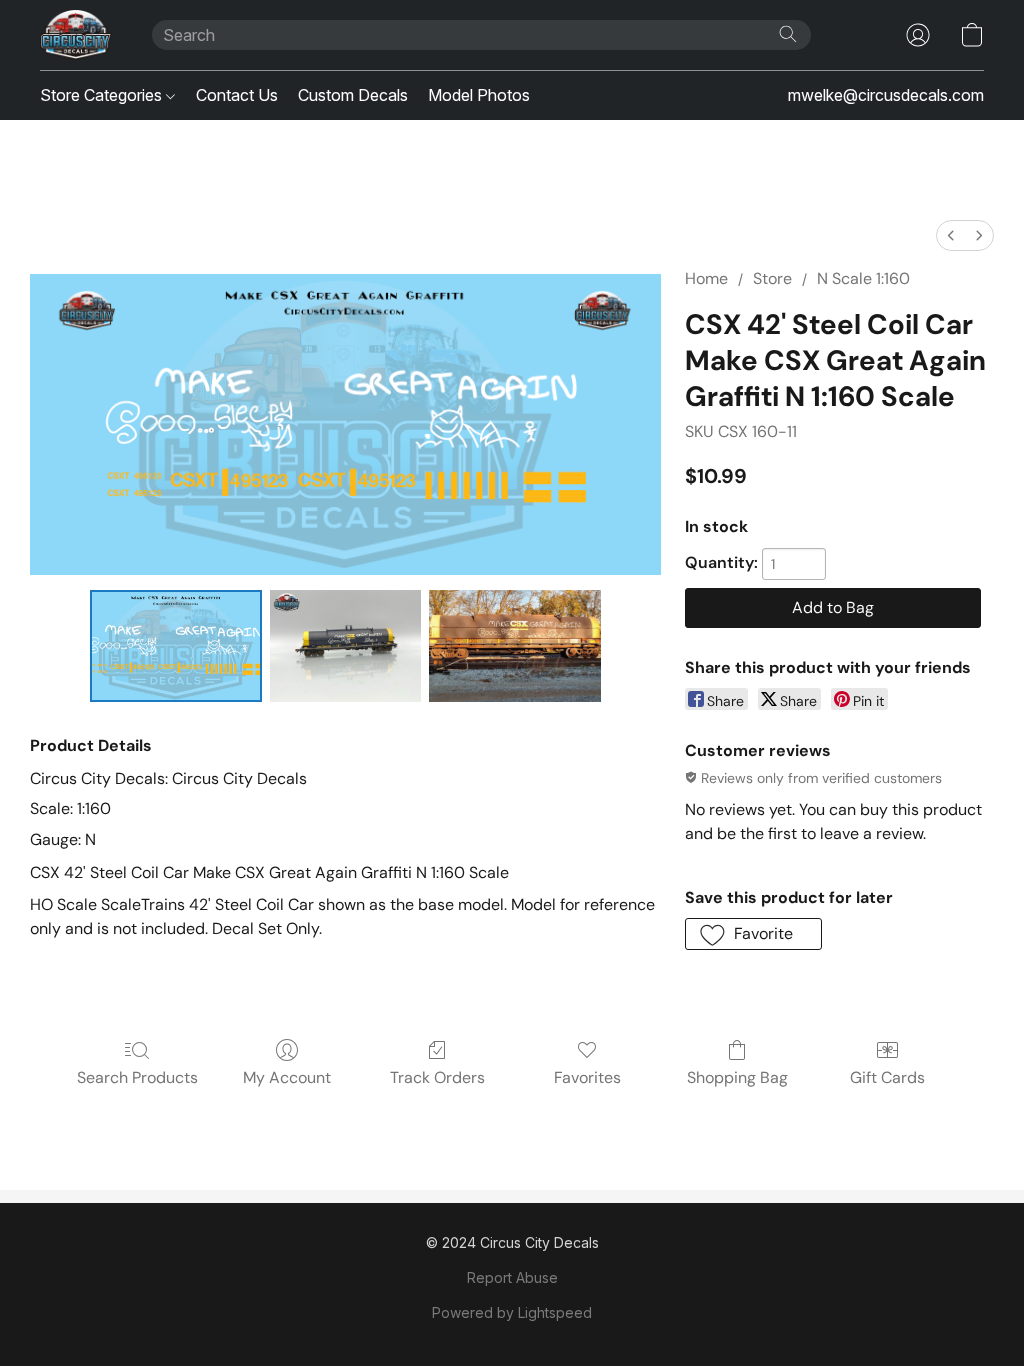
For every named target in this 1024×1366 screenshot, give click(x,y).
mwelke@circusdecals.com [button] (886, 95)
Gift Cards (887, 1077)
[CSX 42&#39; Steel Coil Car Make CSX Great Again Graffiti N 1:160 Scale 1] (346, 646)
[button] (76, 35)
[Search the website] (788, 34)
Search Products (137, 1077)
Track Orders (437, 1077)
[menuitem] (951, 235)
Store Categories (103, 95)
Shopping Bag (737, 1077)
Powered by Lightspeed (512, 1312)
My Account (287, 1077)
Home (706, 278)
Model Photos (479, 95)
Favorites (587, 1077)
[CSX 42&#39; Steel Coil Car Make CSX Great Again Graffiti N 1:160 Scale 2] (515, 646)
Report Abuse (512, 1277)
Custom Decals (353, 95)
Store (772, 278)
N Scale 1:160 (863, 278)
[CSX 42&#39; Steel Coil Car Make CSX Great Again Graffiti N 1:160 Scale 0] (176, 646)
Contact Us (237, 95)
